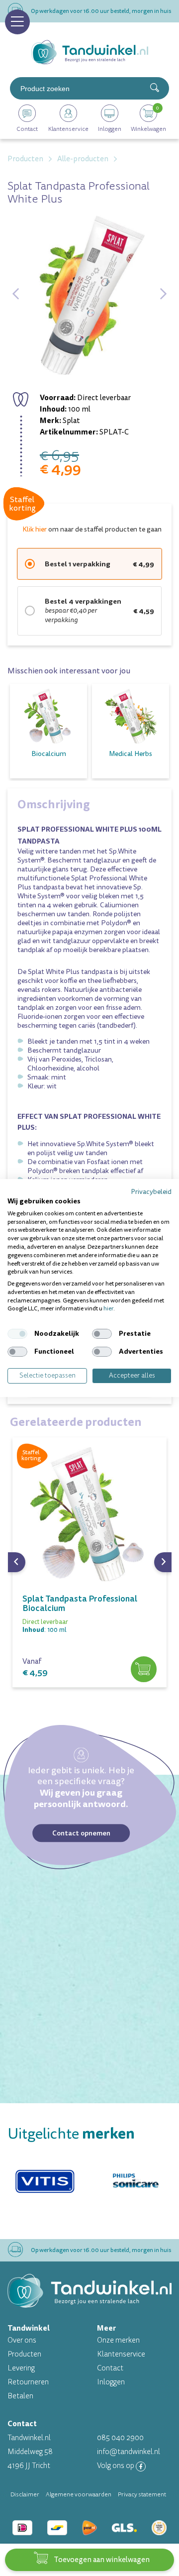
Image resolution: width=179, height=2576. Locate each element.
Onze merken (118, 2340)
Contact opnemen (81, 1833)
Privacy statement (142, 2494)
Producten (24, 2354)
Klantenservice (121, 2354)
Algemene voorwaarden (79, 2494)
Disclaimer (25, 2494)
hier (108, 1309)
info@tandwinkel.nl (129, 2452)
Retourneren (28, 2382)
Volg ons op (116, 2466)
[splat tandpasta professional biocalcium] (89, 1514)
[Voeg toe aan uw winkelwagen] (144, 1669)
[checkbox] (17, 1334)
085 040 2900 (120, 2438)
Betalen (20, 2396)
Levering (21, 2368)
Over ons (22, 2340)
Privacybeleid (151, 1192)
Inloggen (111, 2382)
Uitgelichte (71, 2134)
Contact (110, 2368)
